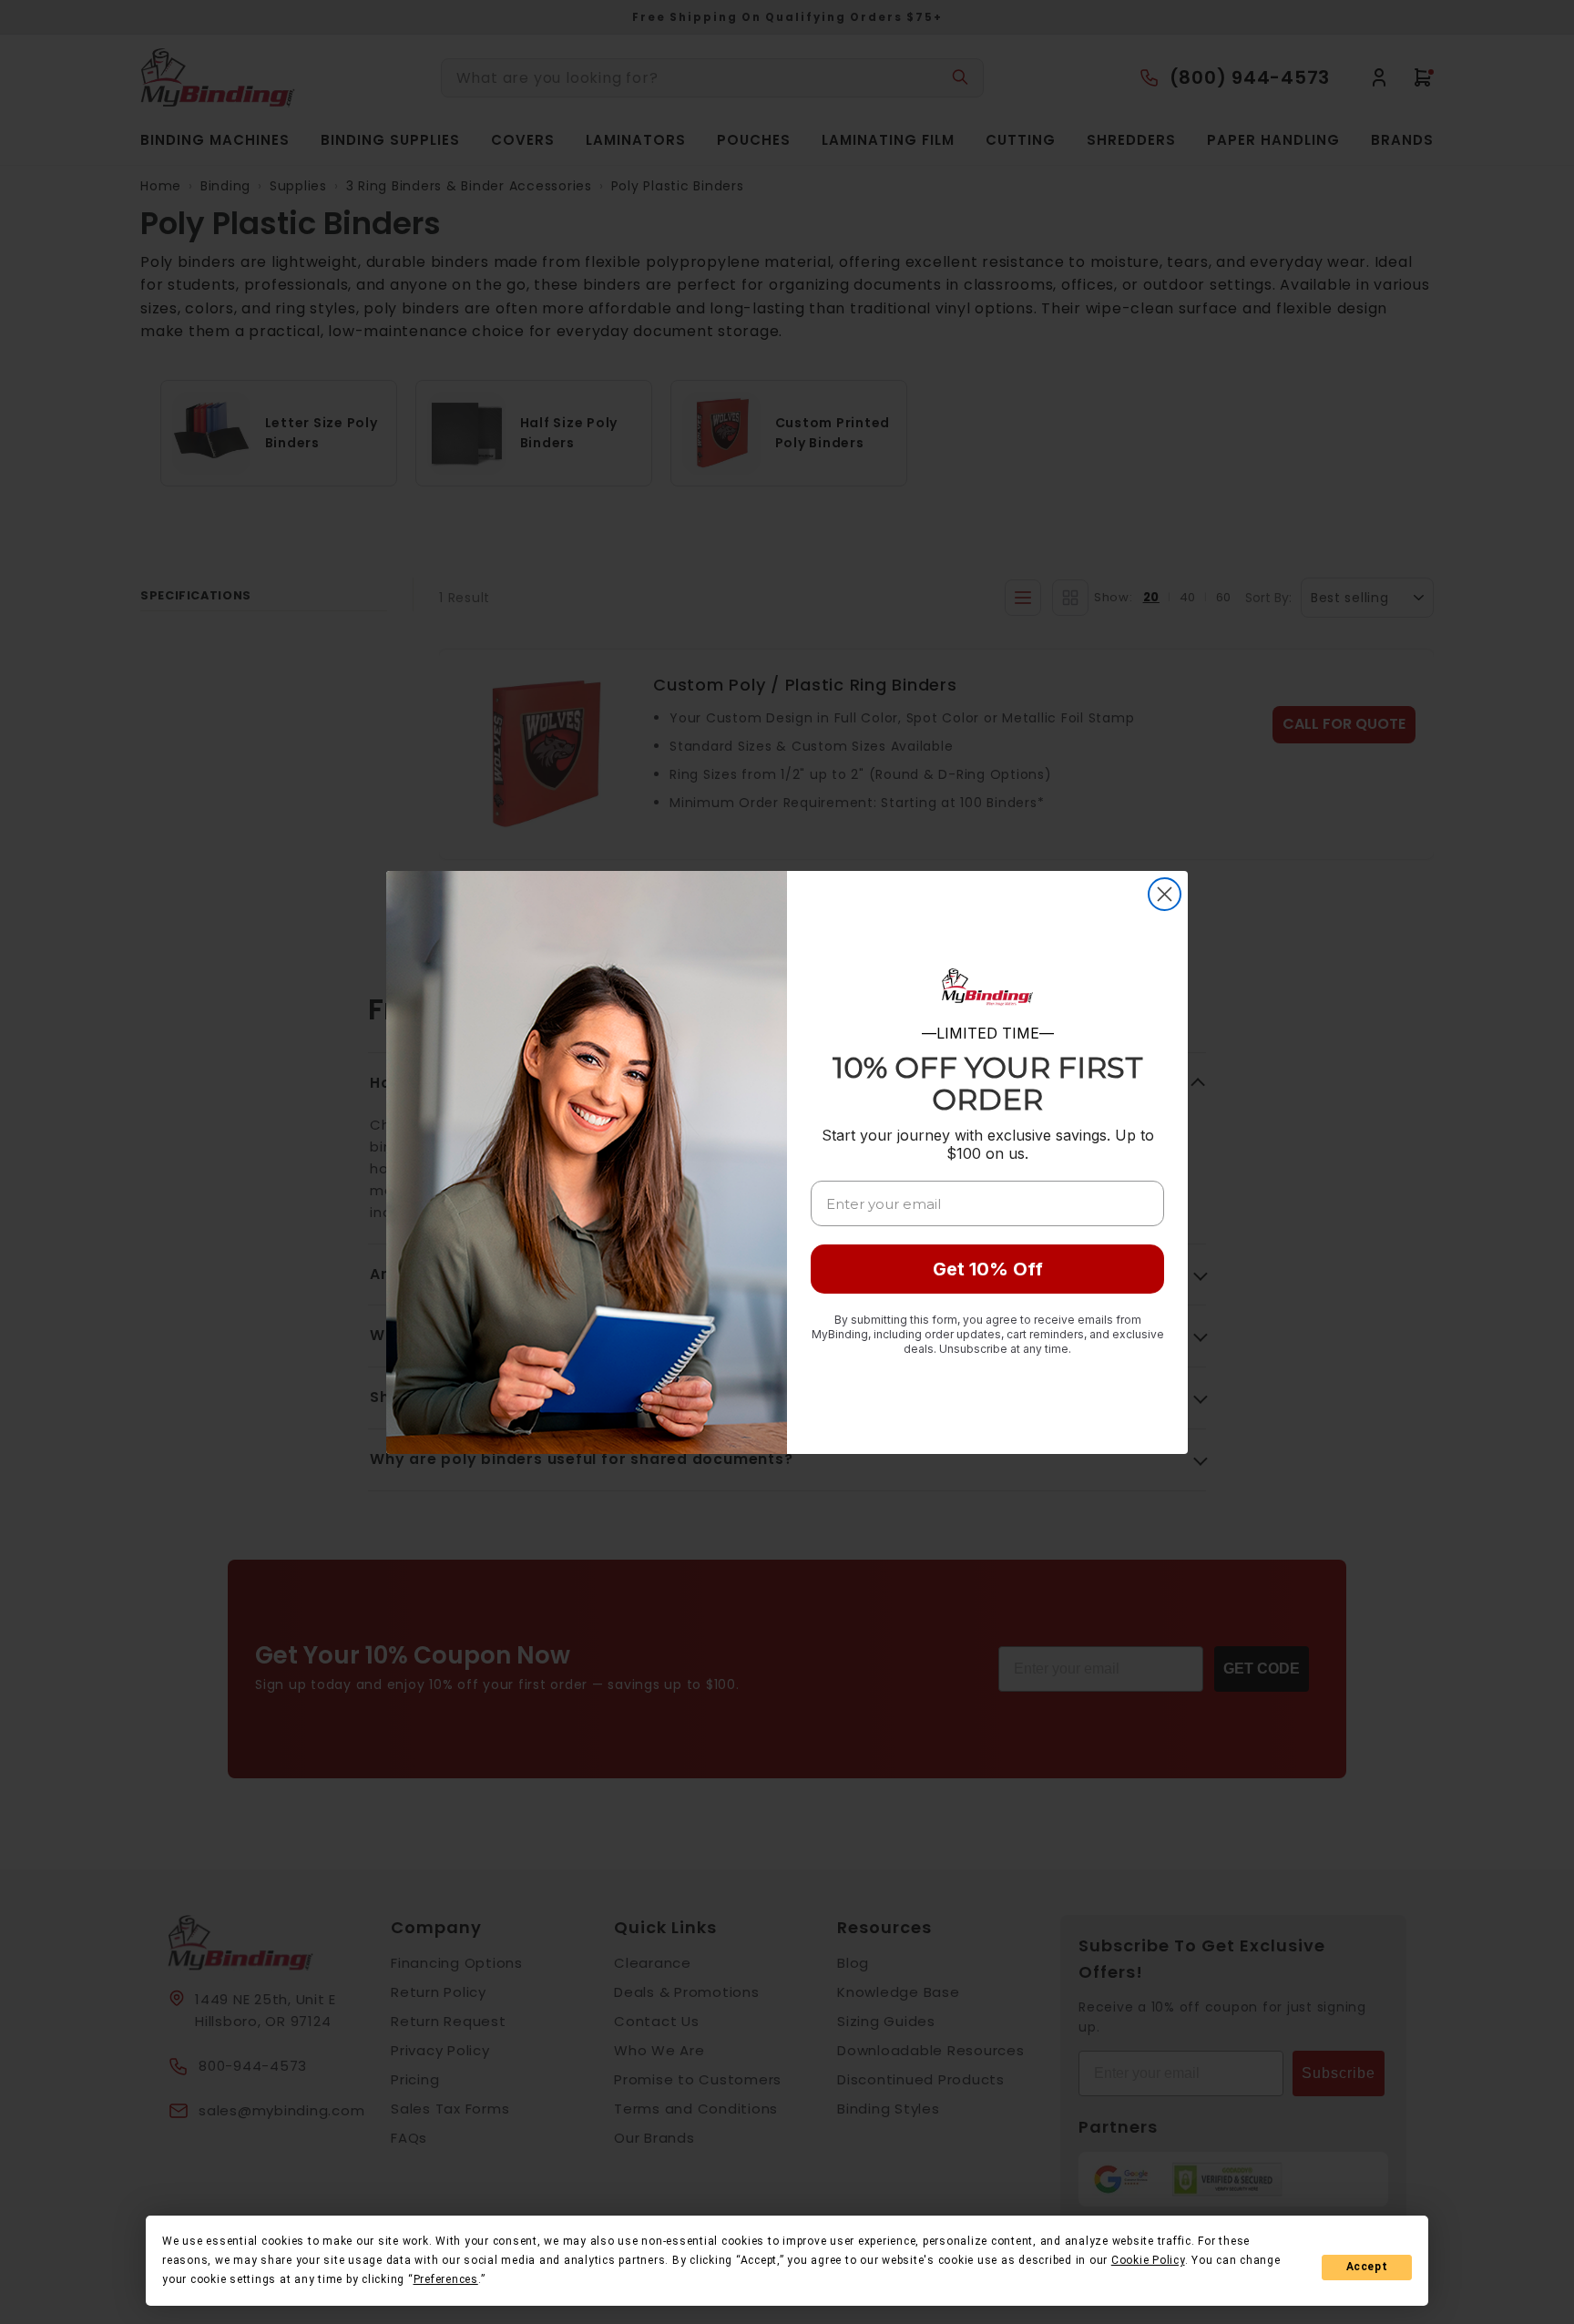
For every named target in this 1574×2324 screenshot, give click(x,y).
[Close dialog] (1165, 894)
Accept (1367, 2267)
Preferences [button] (446, 2279)
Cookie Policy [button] (1148, 2260)
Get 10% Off (988, 1269)
